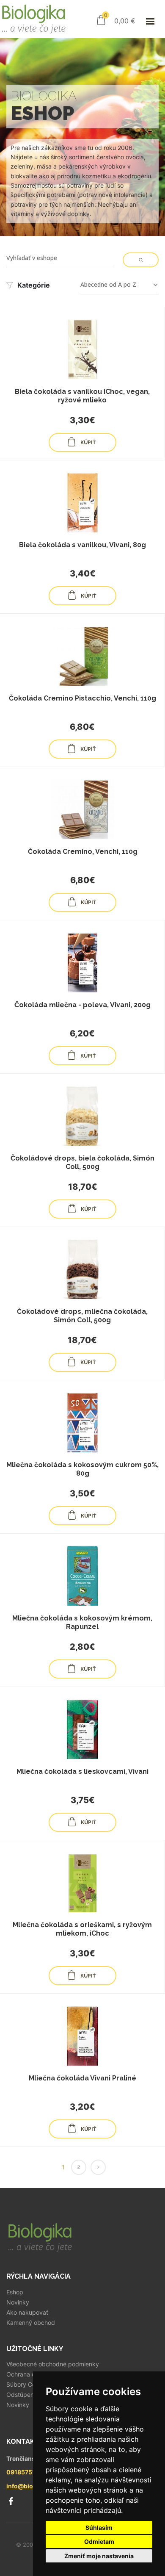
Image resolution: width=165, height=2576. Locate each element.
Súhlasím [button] (99, 2528)
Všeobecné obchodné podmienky (53, 2364)
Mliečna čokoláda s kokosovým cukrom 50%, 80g (82, 1469)
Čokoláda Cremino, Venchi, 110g (83, 852)
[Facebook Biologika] (11, 2501)
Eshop (15, 2292)
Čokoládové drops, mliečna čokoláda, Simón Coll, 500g (82, 1316)
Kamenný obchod (31, 2323)
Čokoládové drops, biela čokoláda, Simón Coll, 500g (82, 1162)
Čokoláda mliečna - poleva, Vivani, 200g (82, 1005)
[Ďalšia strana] (98, 2167)
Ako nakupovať (27, 2313)
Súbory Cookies (28, 2385)
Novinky (18, 2302)
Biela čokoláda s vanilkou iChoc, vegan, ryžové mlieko (82, 396)
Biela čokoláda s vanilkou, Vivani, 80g (82, 545)
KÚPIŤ (88, 443)
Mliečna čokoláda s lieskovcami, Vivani (82, 1771)
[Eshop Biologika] (33, 19)
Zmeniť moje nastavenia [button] (99, 2556)
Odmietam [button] (99, 2541)
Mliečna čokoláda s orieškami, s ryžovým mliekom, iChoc (82, 1929)
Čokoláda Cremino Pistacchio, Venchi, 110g (82, 698)
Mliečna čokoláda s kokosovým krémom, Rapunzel (82, 1622)
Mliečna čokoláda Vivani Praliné (82, 2078)
